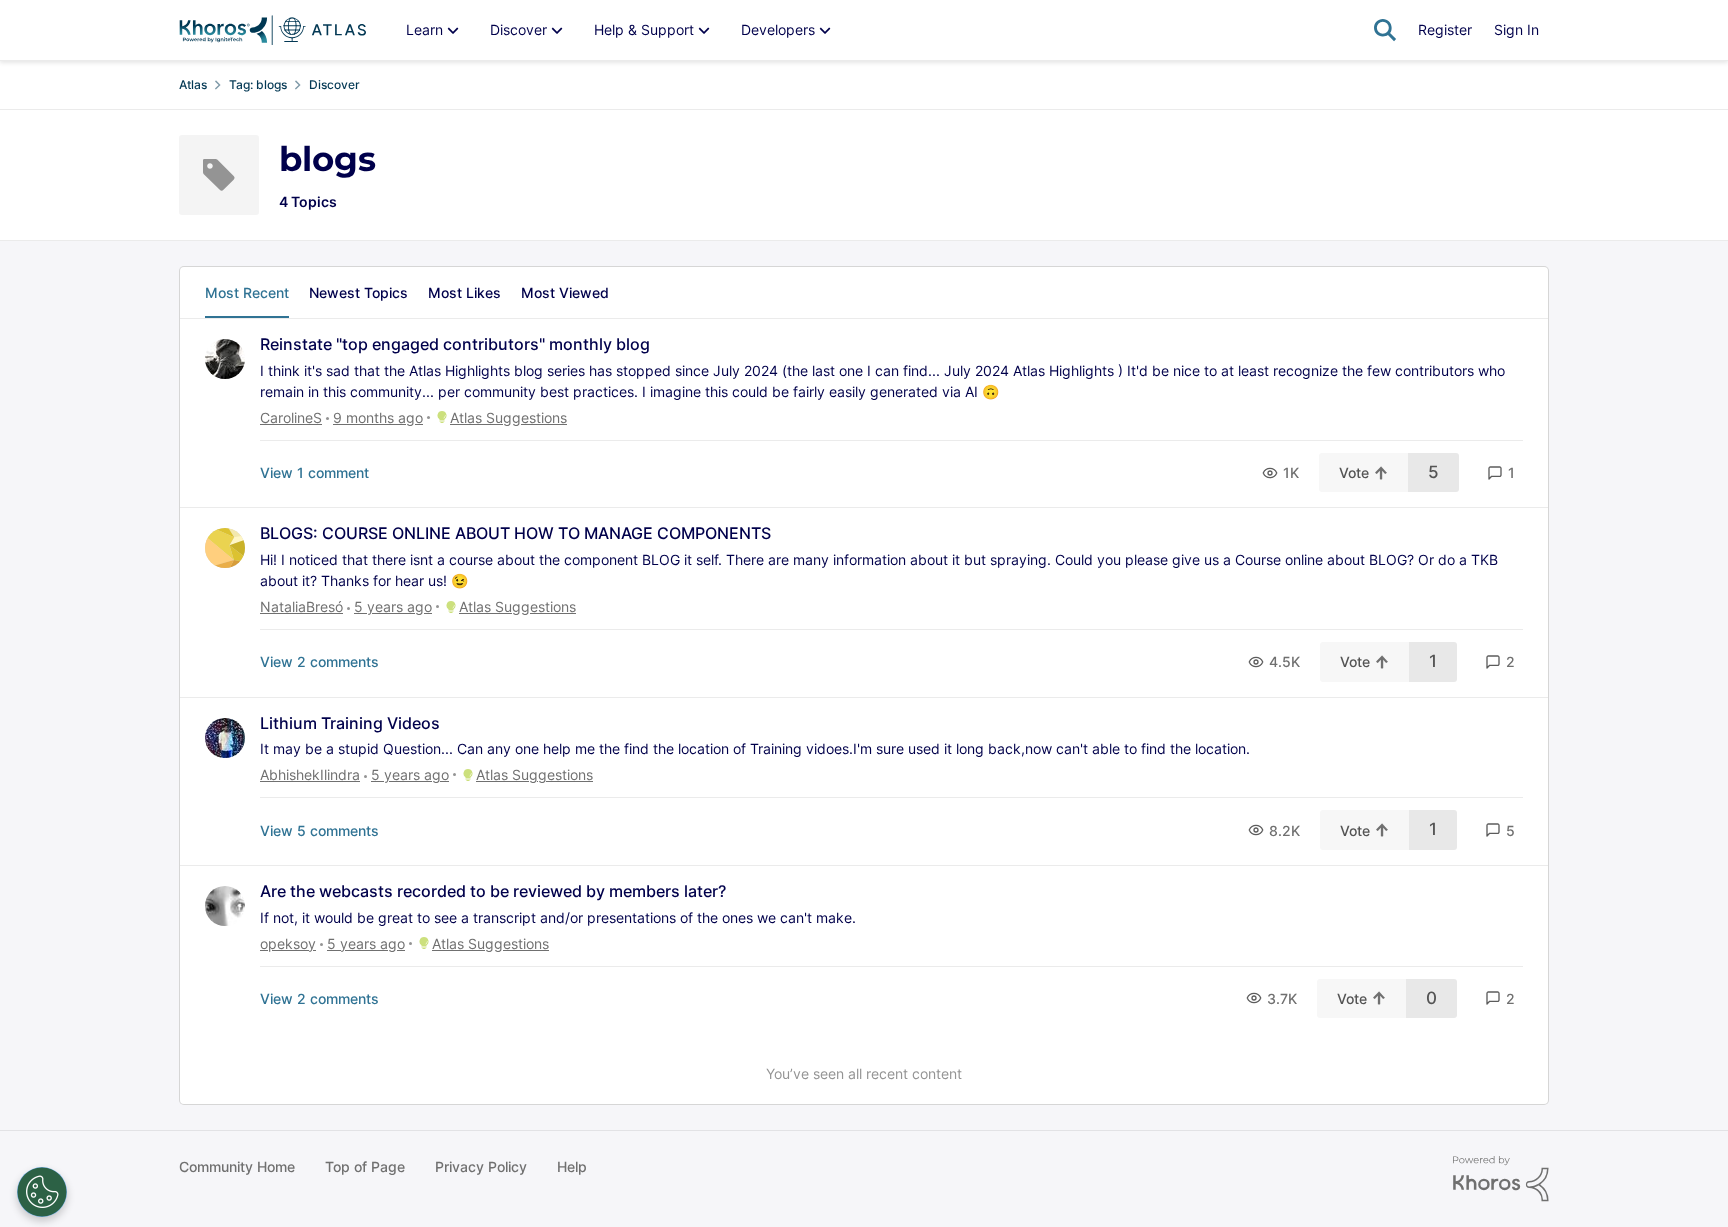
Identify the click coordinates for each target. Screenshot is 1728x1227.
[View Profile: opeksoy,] (225, 906)
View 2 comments (319, 661)
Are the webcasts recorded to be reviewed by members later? (493, 891)
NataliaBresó (301, 606)
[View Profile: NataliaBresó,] (225, 548)
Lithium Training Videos (350, 723)
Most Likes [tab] (464, 292)
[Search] (1385, 30)
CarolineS (291, 417)
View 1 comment (314, 472)
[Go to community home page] (272, 30)
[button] (1501, 472)
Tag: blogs (258, 84)
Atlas (193, 84)
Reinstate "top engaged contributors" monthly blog (455, 344)
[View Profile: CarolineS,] (225, 359)
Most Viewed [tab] (565, 292)
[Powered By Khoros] (1501, 1179)
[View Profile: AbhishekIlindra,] (225, 738)
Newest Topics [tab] (358, 292)
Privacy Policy (481, 1166)
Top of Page (365, 1166)
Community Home (237, 1166)
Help (572, 1166)
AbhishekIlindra (310, 774)
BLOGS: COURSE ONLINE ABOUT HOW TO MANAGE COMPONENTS (515, 533)
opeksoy (288, 943)
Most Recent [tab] (247, 292)
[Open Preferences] (42, 1192)
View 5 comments (319, 830)
